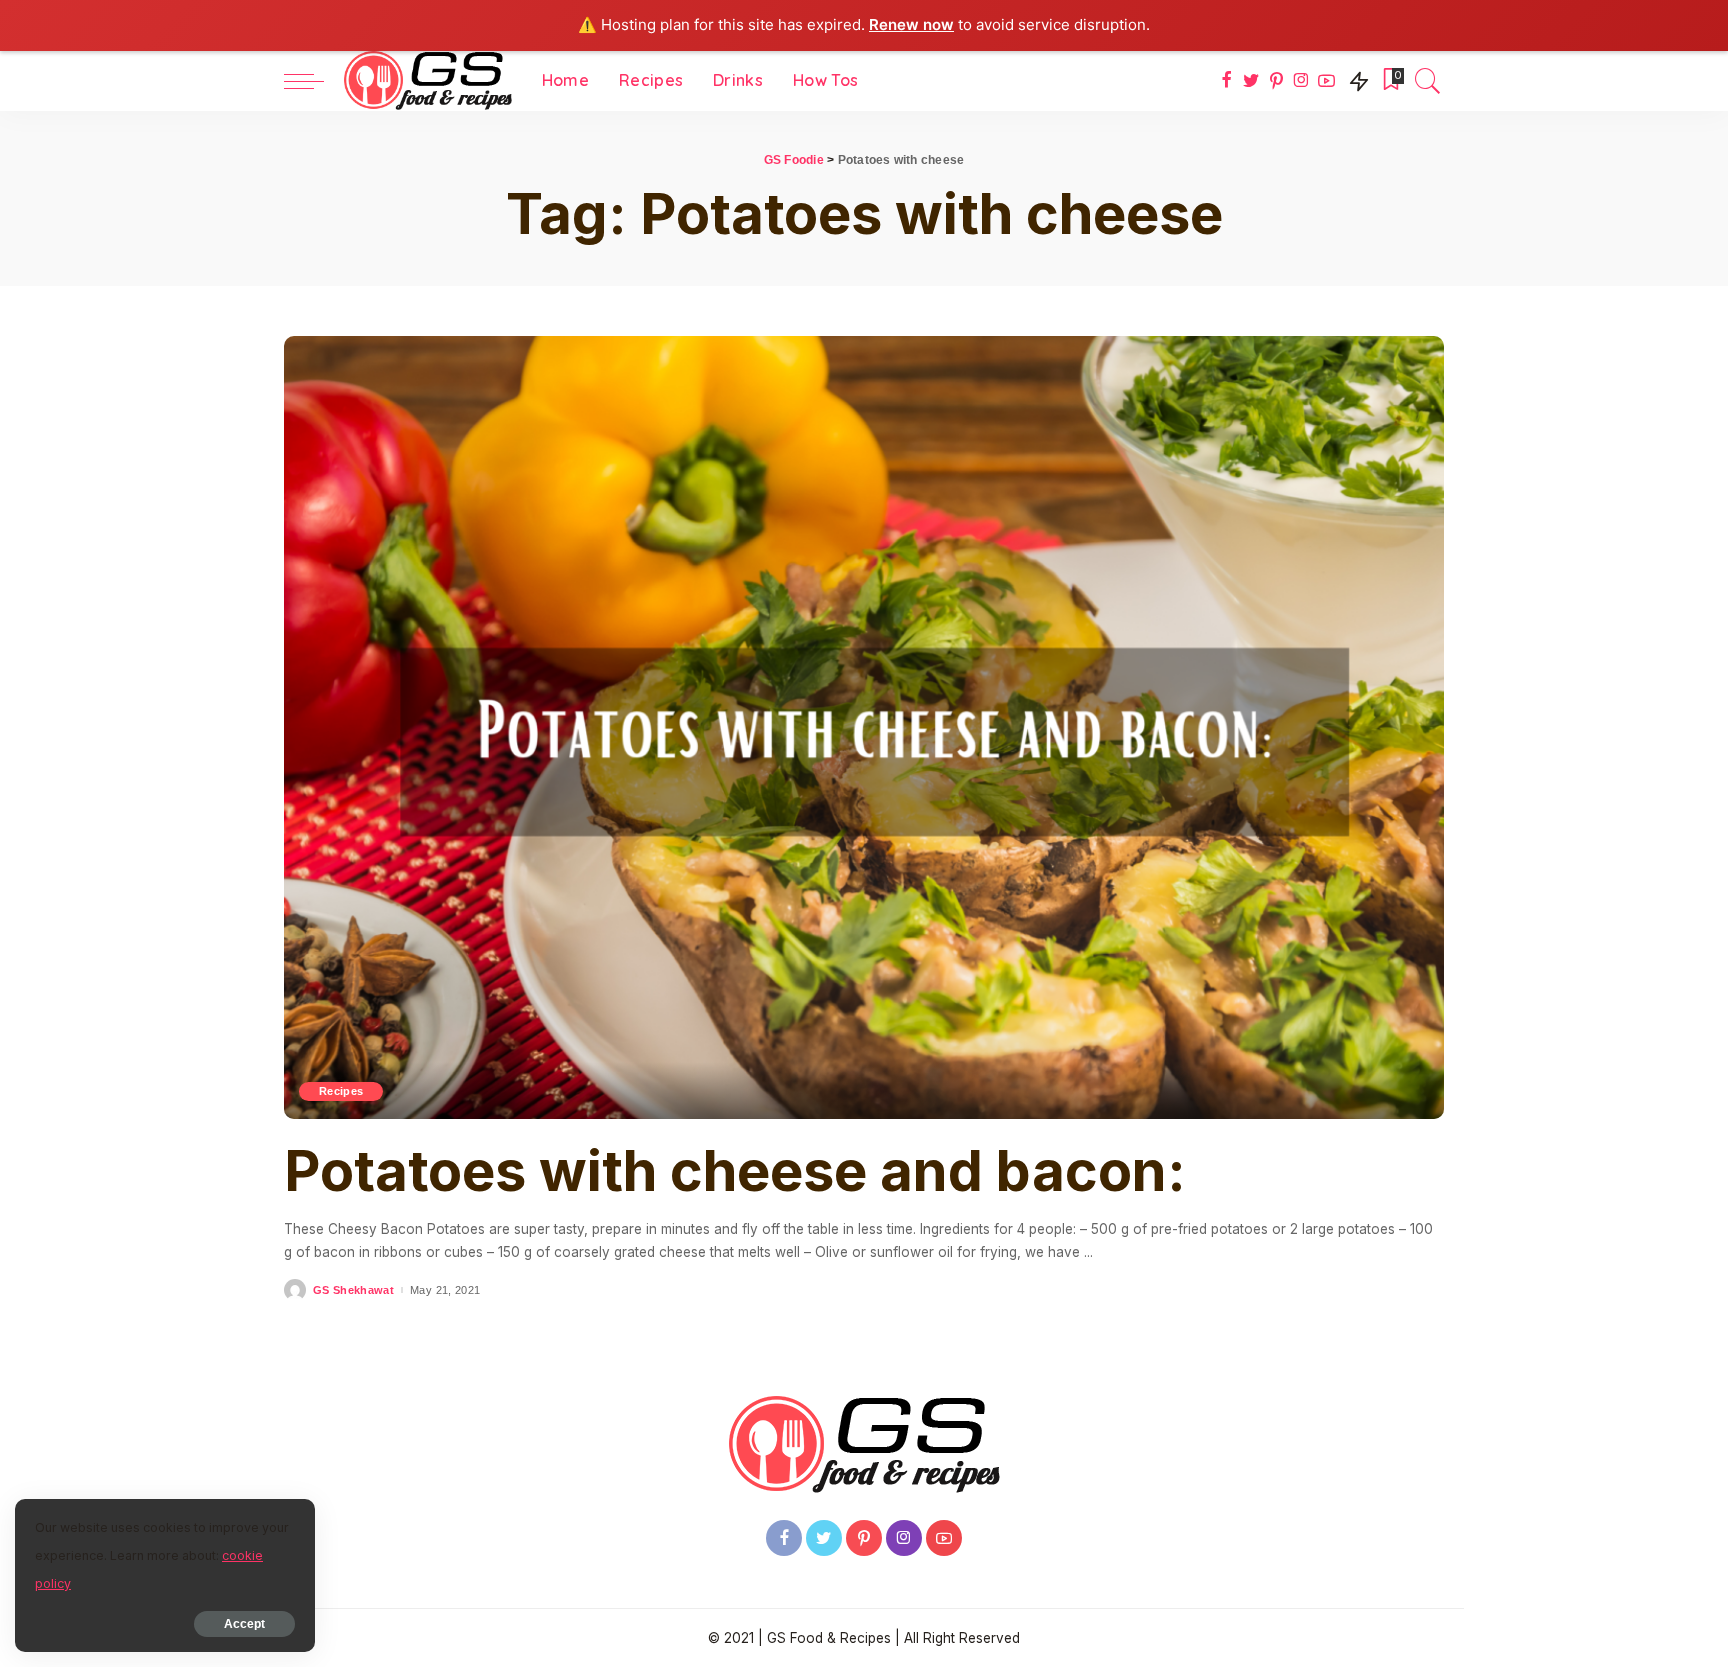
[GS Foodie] (428, 81)
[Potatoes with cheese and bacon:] (864, 728)
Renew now (911, 24)
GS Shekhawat (353, 1290)
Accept (244, 1624)
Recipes (341, 1091)
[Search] (1428, 81)
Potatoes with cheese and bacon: (735, 1171)
